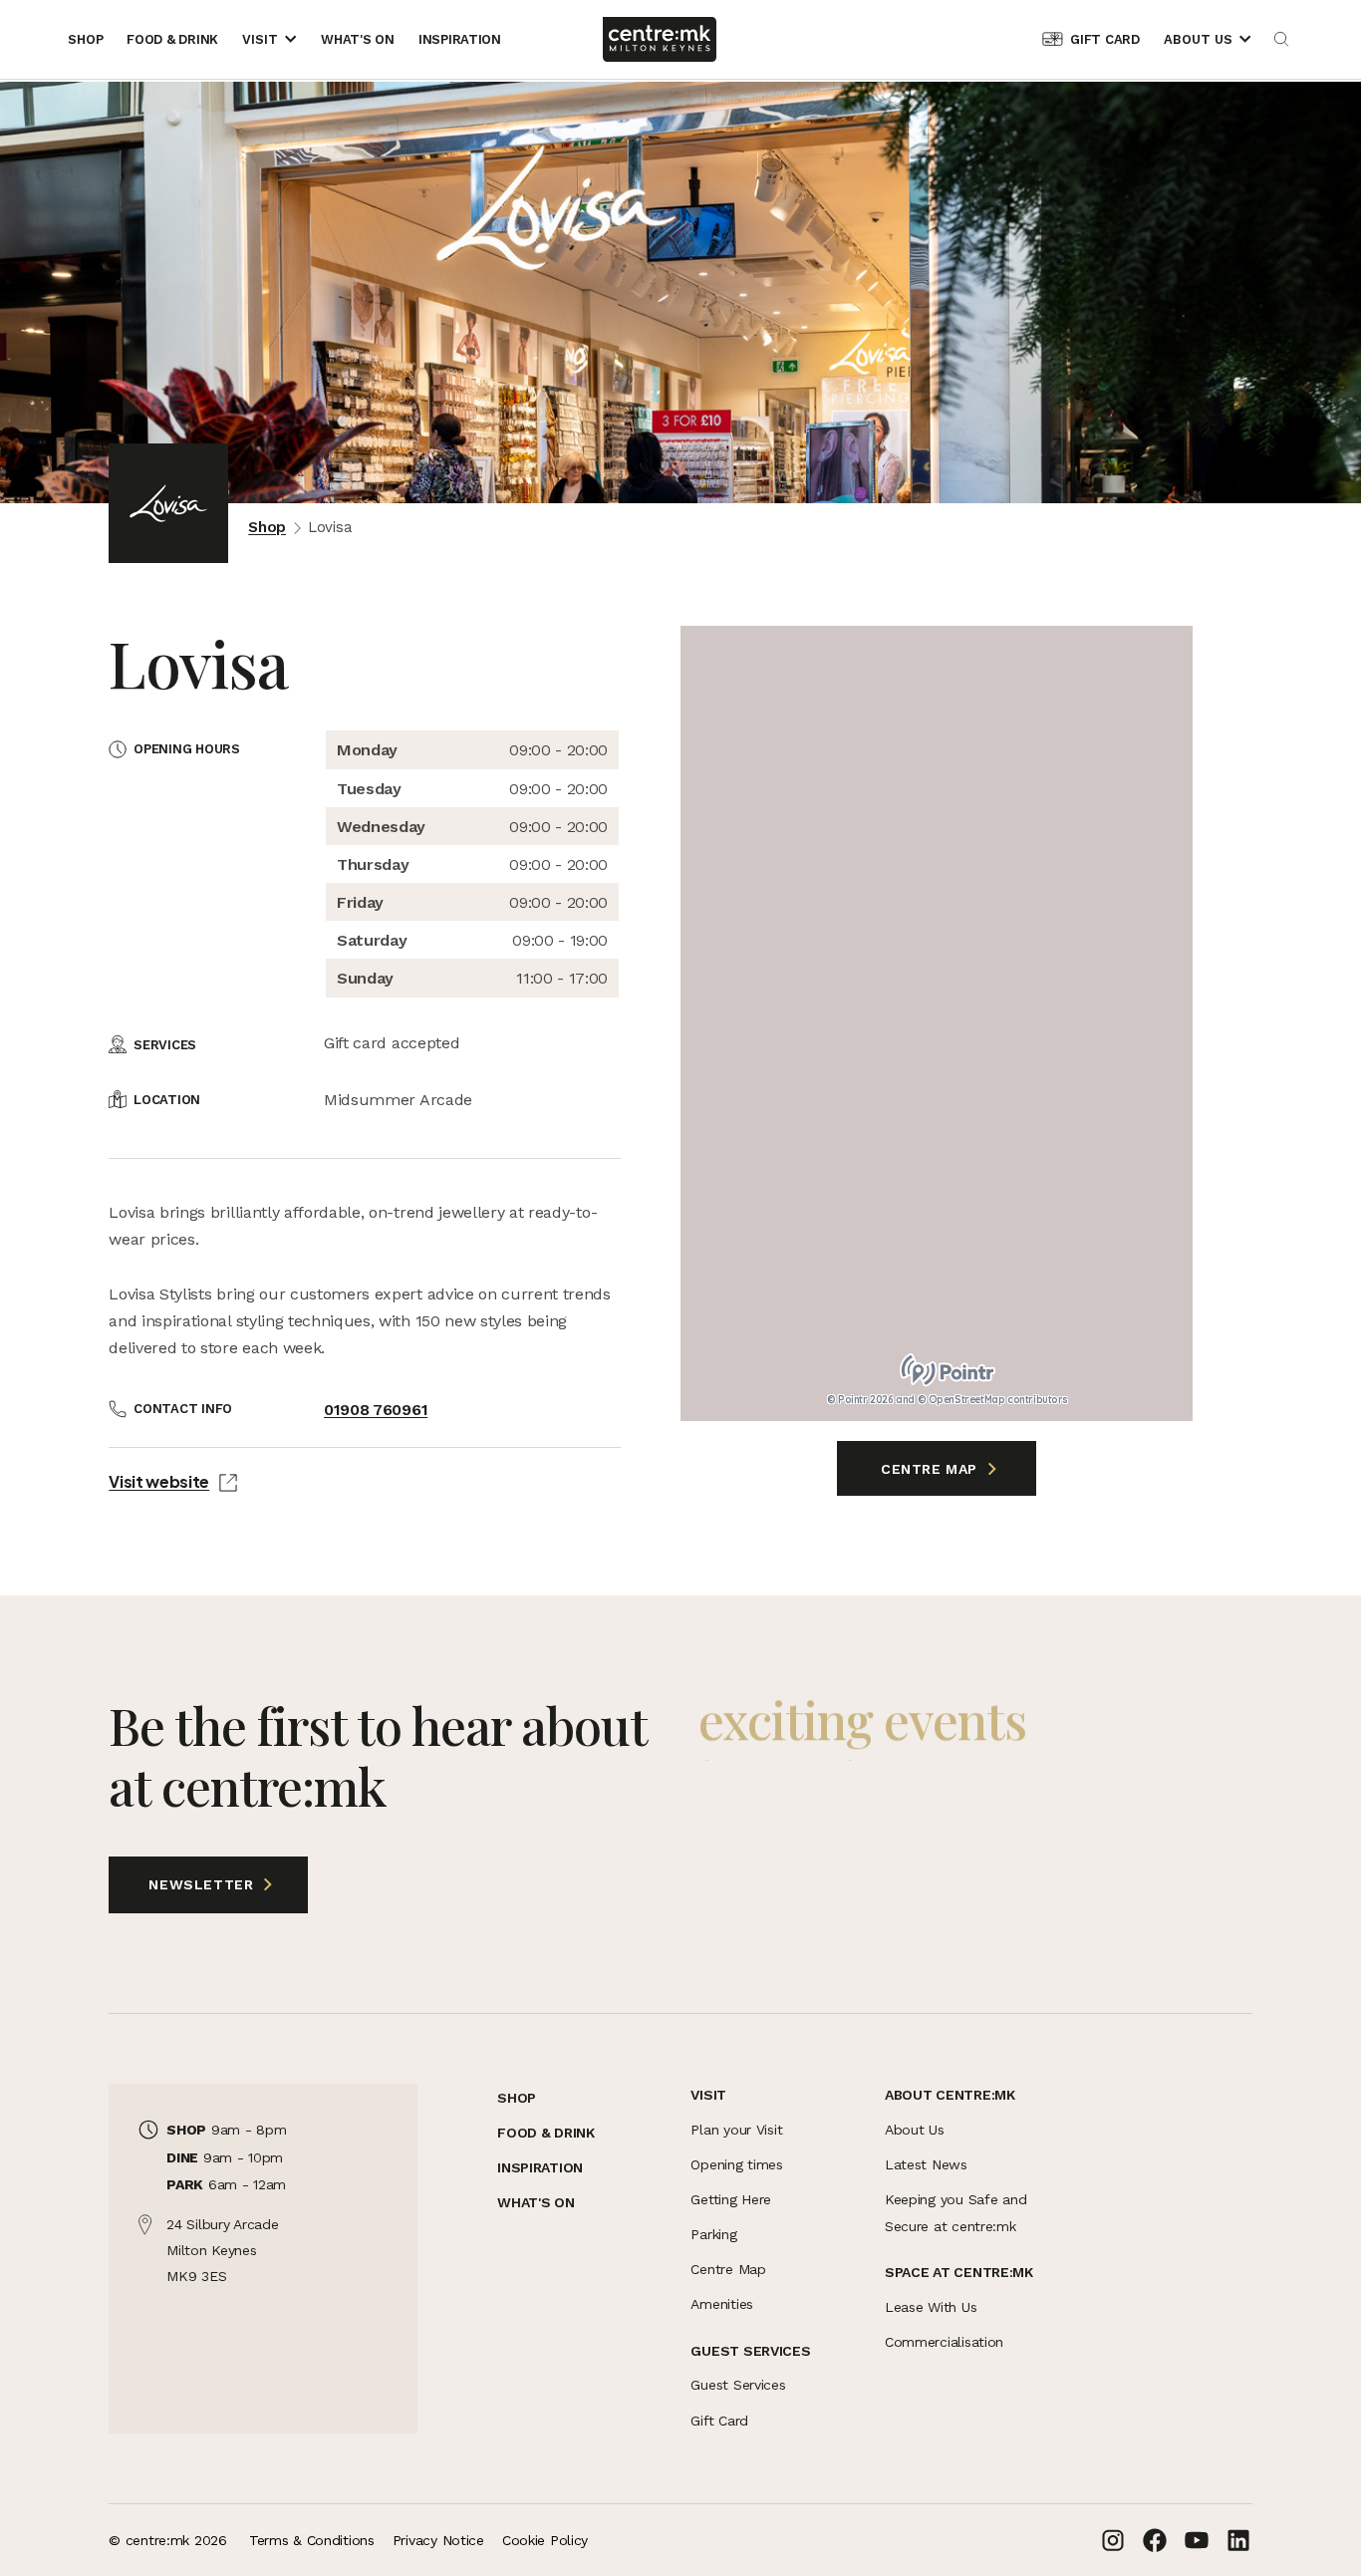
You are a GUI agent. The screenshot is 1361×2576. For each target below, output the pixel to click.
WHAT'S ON (536, 2202)
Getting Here (731, 2199)
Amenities (721, 2304)
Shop (267, 527)
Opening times (736, 2164)
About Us (915, 2130)
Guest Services (738, 2385)
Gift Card (719, 2421)
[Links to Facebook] (1155, 2540)
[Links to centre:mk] (660, 39)
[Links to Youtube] (1197, 2540)
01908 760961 (376, 1410)
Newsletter (183, 1884)
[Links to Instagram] (1113, 2540)
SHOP (517, 2098)
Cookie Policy (545, 2540)
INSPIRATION (540, 2167)
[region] (937, 1023)
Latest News (926, 2164)
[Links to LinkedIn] (1238, 2540)
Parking (713, 2234)
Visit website (159, 1481)
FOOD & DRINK (546, 2133)
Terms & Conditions (312, 2540)
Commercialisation (944, 2342)
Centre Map (932, 1469)
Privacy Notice (438, 2540)
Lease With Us (931, 2307)
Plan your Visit (736, 2130)
